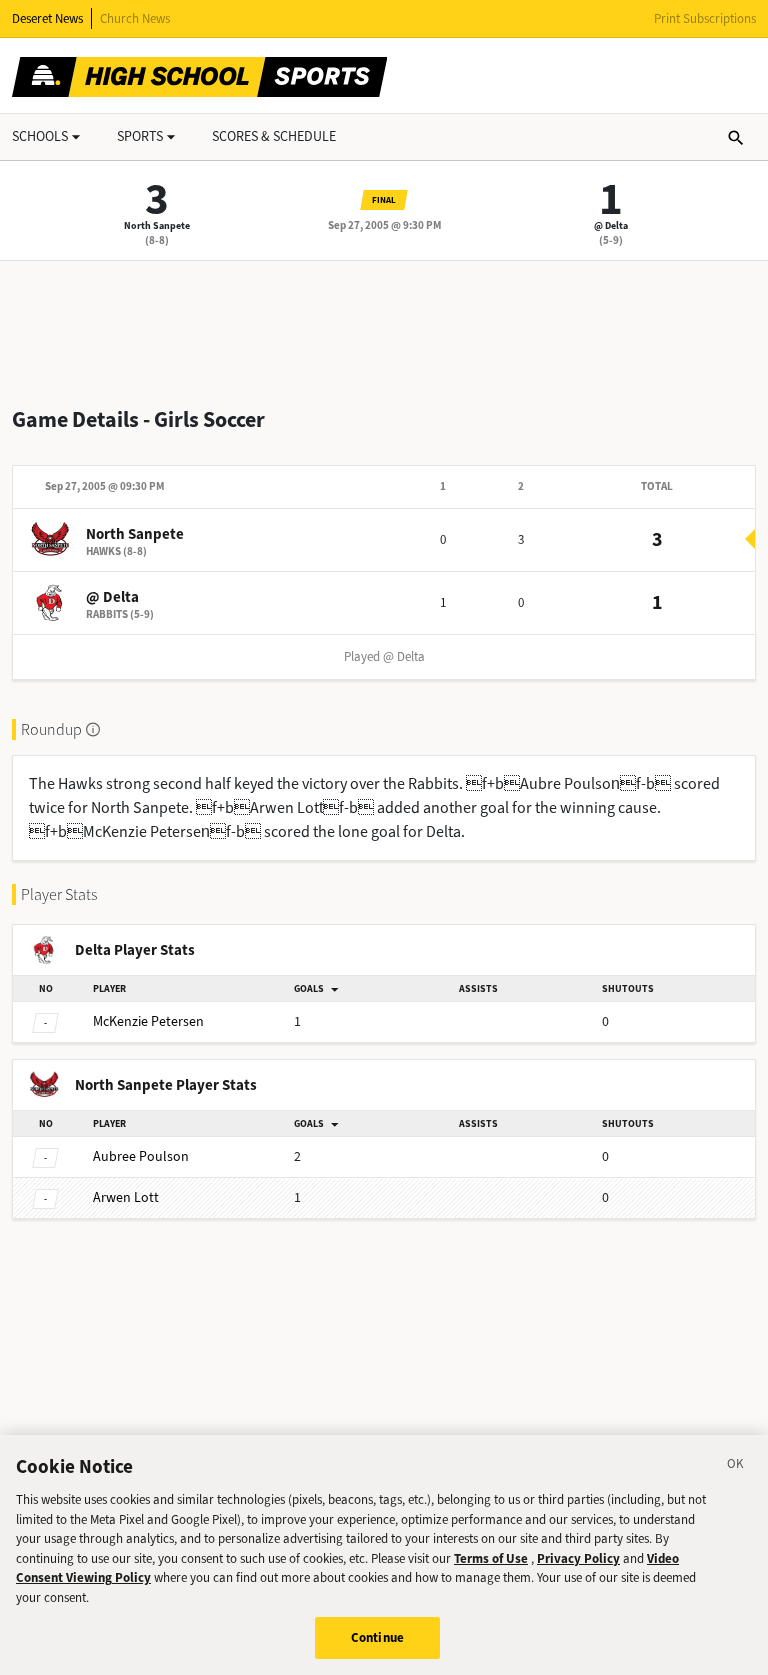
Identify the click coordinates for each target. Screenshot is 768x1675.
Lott (126, 1197)
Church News (135, 18)
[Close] (736, 1467)
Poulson (141, 1156)
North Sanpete (157, 225)
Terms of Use (491, 1558)
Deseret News (47, 18)
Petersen (148, 1021)
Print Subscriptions (705, 18)
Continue (377, 1637)
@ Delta (611, 225)
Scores (274, 136)
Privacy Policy (578, 1558)
